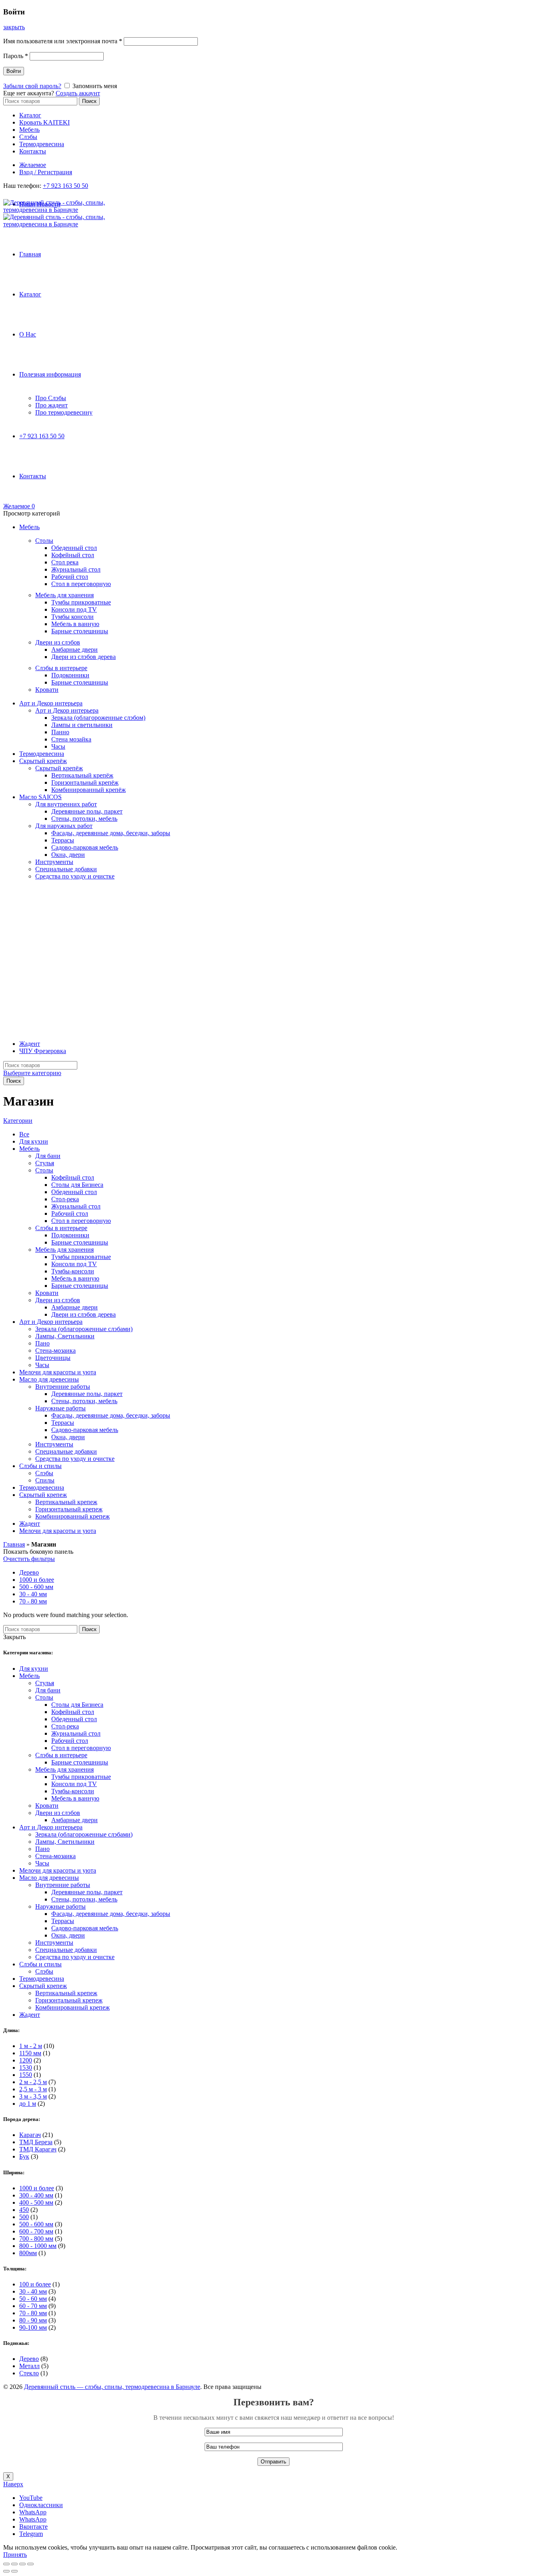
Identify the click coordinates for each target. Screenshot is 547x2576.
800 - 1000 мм (38, 2246)
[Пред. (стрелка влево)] (6, 2571)
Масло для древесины (49, 1379)
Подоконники (70, 675)
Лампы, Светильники (65, 1336)
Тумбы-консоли (73, 1271)
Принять (15, 2555)
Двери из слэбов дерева (83, 657)
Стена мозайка (71, 739)
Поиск (89, 101)
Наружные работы (60, 1408)
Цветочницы (53, 1358)
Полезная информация (50, 374)
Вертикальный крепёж (82, 775)
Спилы (45, 1480)
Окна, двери (68, 855)
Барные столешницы (80, 631)
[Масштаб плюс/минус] (30, 2564)
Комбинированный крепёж (88, 790)
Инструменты (54, 862)
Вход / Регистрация (46, 172)
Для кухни (34, 1141)
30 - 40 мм (33, 1594)
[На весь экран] (22, 2564)
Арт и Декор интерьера (51, 703)
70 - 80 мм (33, 1601)
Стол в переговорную (81, 584)
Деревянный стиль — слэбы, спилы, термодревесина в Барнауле (112, 2387)
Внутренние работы (63, 1387)
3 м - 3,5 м (33, 2096)
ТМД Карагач (38, 2149)
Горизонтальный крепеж (69, 1509)
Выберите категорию (32, 1073)
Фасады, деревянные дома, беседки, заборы (111, 833)
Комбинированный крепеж (72, 1516)
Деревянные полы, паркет (87, 811)
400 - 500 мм (36, 2202)
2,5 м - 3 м (33, 2089)
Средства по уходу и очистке (75, 876)
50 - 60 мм (33, 2299)
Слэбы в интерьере (61, 668)
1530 (26, 2067)
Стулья (45, 1163)
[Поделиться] (14, 2564)
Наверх (13, 2484)
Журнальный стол (76, 569)
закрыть (14, 27)
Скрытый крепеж (43, 1495)
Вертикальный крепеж (66, 1502)
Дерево (29, 1572)
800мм (28, 2253)
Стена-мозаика (55, 1350)
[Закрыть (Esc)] (6, 2564)
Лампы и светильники (82, 725)
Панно (60, 732)
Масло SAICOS (40, 797)
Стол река (65, 562)
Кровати (47, 690)
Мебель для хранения (64, 595)
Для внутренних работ (66, 804)
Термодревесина (42, 144)
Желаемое (33, 165)
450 (24, 2210)
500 (24, 2217)
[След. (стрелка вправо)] (14, 2571)
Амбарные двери (74, 650)
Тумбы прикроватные (81, 602)
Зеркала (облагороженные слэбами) (84, 1329)
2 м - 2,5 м (33, 2082)
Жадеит (30, 1044)
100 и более (35, 2284)
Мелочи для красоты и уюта (58, 1372)
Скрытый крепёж (43, 761)
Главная (30, 254)
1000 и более (37, 1580)
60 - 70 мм (33, 2306)
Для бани (48, 1156)
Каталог (30, 115)
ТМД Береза (36, 2142)
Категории (18, 1121)
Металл (29, 2366)
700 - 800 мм (36, 2239)
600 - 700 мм (36, 2231)
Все (24, 1134)
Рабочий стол (70, 577)
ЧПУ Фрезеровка (43, 1051)
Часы (58, 746)
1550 (26, 2075)
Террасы (63, 840)
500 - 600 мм (36, 1587)
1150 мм (30, 2053)
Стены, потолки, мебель (84, 819)
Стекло (29, 2373)
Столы (44, 541)
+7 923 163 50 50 (65, 186)
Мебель (29, 130)
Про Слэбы (51, 398)
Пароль (16, 56)
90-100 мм (33, 2327)
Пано (42, 1343)
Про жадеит (51, 405)
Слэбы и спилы (40, 1466)
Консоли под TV (74, 609)
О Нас (28, 334)
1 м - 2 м (31, 2046)
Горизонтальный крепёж (85, 782)
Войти (14, 71)
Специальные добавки (66, 869)
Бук (24, 2156)
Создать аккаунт (78, 93)
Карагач (30, 2135)
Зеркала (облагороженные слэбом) (98, 718)
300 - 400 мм (36, 2195)
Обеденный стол (74, 548)
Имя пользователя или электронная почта (63, 41)
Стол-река (65, 1199)
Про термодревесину (64, 412)
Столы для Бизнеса (77, 1185)
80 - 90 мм (33, 2320)
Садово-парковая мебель (85, 847)
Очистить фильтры (29, 1559)
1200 (26, 2060)
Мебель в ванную (75, 624)
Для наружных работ (64, 826)
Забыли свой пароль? (32, 86)
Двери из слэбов (58, 642)
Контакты (33, 151)
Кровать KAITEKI (44, 122)
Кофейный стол (73, 555)
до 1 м (28, 2104)
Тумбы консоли (72, 617)
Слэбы (28, 137)
